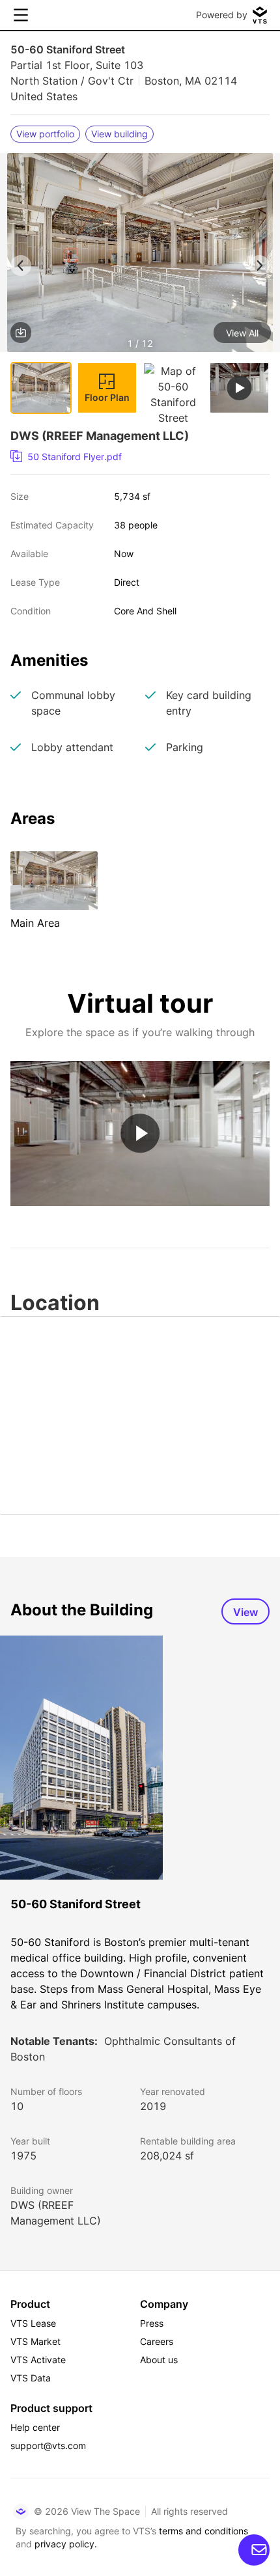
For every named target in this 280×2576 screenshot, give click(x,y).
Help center (35, 2427)
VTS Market (35, 2341)
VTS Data (31, 2378)
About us (159, 2360)
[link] (135, 457)
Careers (157, 2341)
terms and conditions (203, 2531)
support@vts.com (48, 2446)
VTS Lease (33, 2323)
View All (242, 333)
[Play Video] (140, 1134)
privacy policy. (66, 2544)
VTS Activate (38, 2360)
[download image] (21, 333)
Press (152, 2323)
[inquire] (254, 2550)
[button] (140, 255)
